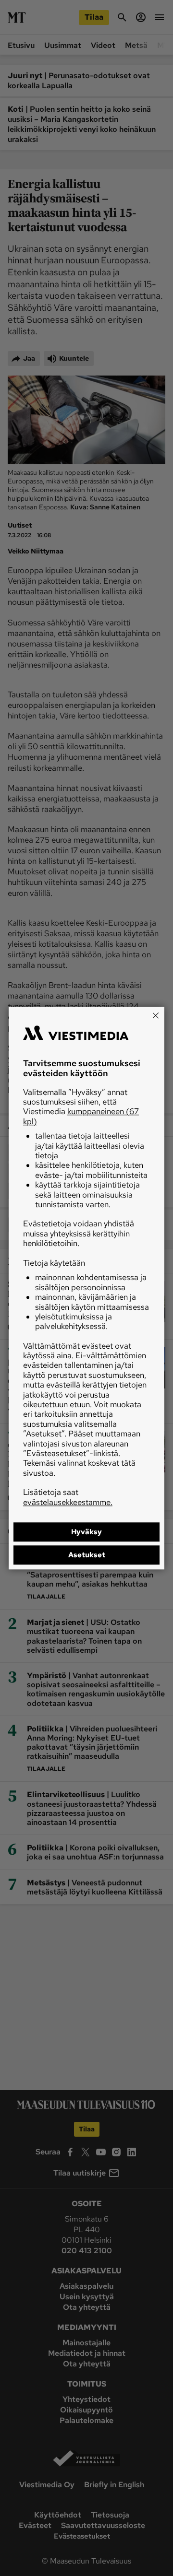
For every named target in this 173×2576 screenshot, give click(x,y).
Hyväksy (86, 1532)
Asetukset (87, 1555)
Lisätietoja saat (68, 1497)
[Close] (156, 1015)
